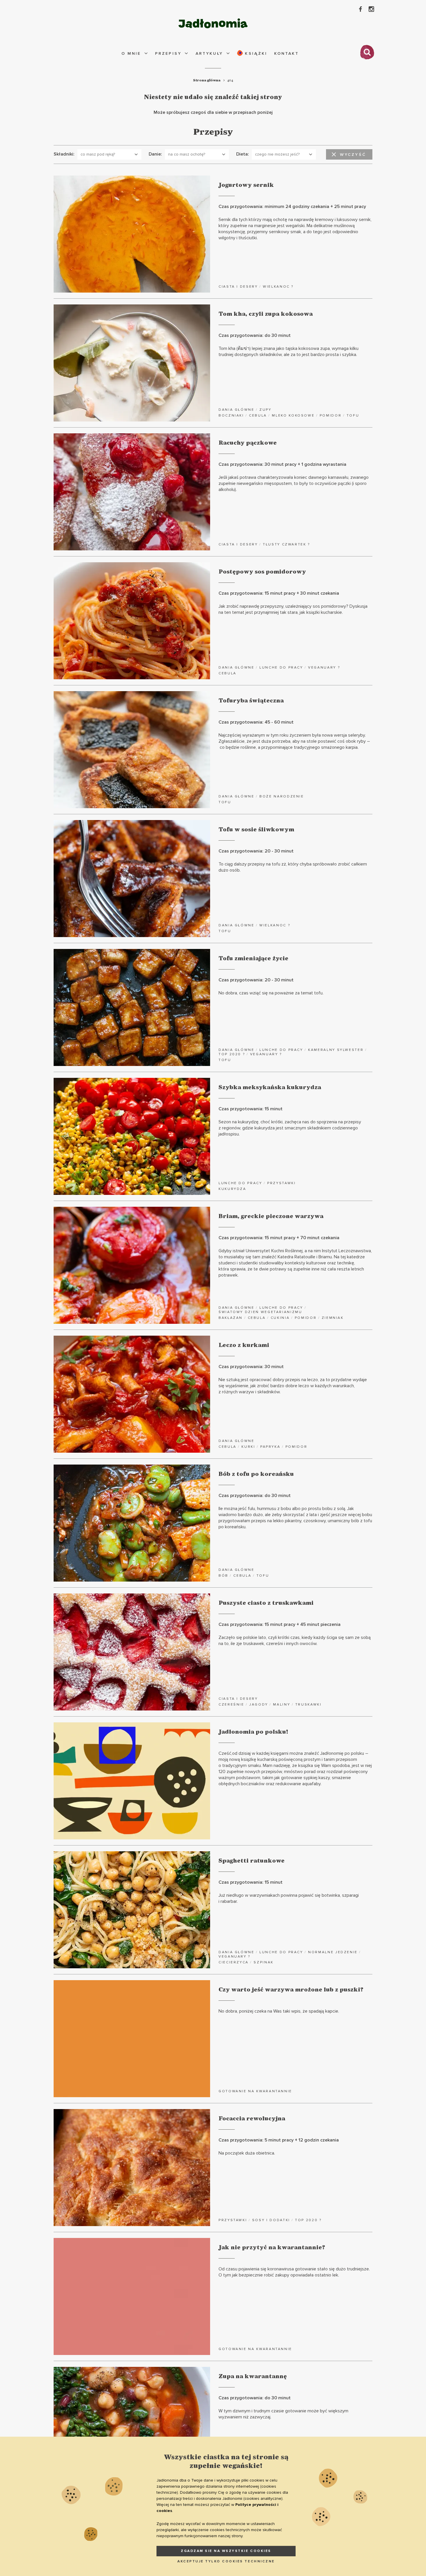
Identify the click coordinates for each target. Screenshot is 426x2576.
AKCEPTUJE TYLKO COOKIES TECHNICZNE (226, 2561)
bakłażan (231, 1318)
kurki (248, 1447)
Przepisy (168, 53)
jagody (259, 1705)
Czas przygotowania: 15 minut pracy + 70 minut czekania (279, 1238)
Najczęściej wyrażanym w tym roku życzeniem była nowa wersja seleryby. (294, 741)
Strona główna (207, 80)
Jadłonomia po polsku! (253, 1732)
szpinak (263, 1962)
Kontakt (287, 53)
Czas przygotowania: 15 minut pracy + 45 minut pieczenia (280, 1624)
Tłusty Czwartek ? (286, 544)
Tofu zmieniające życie (253, 959)
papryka (270, 1447)
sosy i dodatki (271, 2220)
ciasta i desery (238, 287)
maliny (282, 1705)
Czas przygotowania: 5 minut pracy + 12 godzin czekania (279, 2140)
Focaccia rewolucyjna (252, 2119)
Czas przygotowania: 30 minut (251, 1367)
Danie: (155, 154)
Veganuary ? (324, 668)
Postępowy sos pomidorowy (262, 572)
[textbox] (107, 154)
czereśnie (231, 1705)
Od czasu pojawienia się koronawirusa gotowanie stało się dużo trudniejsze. (294, 2272)
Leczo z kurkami (244, 1345)
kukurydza (232, 1189)
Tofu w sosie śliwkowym (256, 830)
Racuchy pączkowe (248, 443)
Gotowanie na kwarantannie (255, 2091)
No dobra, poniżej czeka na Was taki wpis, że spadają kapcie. (279, 2011)
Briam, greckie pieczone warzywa (271, 1216)
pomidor (331, 416)
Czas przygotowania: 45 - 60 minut (256, 722)
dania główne (236, 410)
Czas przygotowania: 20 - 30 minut (256, 851)
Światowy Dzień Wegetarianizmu (260, 1312)
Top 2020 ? (232, 1054)
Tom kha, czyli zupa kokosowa (266, 314)
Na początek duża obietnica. (247, 2153)
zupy (265, 410)
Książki (255, 53)
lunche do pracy (281, 668)
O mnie (131, 53)
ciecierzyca (234, 1962)
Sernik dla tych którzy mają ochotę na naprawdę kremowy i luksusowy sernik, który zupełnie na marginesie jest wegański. (295, 229)
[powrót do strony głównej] (213, 23)
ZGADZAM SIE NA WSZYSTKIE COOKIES (226, 2551)
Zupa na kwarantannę (253, 2376)
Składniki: (64, 154)
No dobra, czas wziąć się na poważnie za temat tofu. (271, 993)
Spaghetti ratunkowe (252, 1861)
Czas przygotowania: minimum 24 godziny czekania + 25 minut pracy (292, 207)
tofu (353, 416)
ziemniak (333, 1318)
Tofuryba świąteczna (251, 701)
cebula (258, 416)
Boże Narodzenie (282, 796)
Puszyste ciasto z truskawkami (266, 1603)
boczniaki (231, 416)
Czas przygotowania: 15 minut (251, 1109)
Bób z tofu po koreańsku (256, 1474)
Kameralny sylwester (336, 1050)
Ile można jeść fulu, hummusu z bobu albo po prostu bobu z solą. (295, 1518)
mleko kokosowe (293, 416)
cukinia (280, 1318)
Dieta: (243, 154)
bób (223, 1576)
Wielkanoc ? (278, 287)
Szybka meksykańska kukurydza (270, 1087)
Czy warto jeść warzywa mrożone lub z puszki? (291, 1990)
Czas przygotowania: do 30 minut (255, 335)
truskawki (308, 1705)
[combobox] (109, 154)
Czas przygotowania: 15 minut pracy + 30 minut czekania (279, 593)
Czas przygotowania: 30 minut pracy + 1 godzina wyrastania (282, 464)
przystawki (281, 1183)
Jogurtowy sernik (246, 185)
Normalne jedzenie (333, 1952)
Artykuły (209, 53)
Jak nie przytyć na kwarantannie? (272, 2248)
